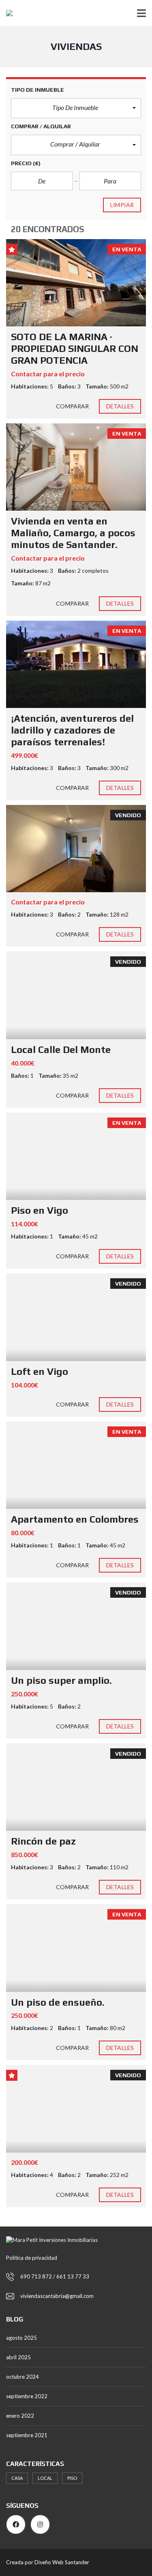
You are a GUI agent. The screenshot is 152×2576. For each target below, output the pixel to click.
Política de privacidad (32, 2258)
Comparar (72, 406)
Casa (17, 2478)
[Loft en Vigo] (76, 1317)
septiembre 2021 (27, 2435)
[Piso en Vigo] (76, 1156)
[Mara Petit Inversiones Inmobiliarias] (6, 13)
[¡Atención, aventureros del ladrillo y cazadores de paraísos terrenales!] (76, 664)
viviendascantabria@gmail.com (57, 2296)
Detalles (120, 406)
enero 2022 (20, 2416)
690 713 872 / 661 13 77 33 (55, 2276)
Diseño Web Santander (62, 2562)
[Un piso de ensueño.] (76, 1948)
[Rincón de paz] (76, 1787)
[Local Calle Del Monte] (76, 995)
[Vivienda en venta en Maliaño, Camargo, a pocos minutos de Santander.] (76, 467)
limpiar (122, 205)
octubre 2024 (22, 2377)
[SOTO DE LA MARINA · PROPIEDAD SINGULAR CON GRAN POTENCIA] (76, 283)
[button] (76, 108)
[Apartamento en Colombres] (76, 1465)
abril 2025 (18, 2357)
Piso (72, 2478)
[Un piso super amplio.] (76, 1626)
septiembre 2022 (27, 2396)
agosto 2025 (21, 2338)
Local (45, 2478)
